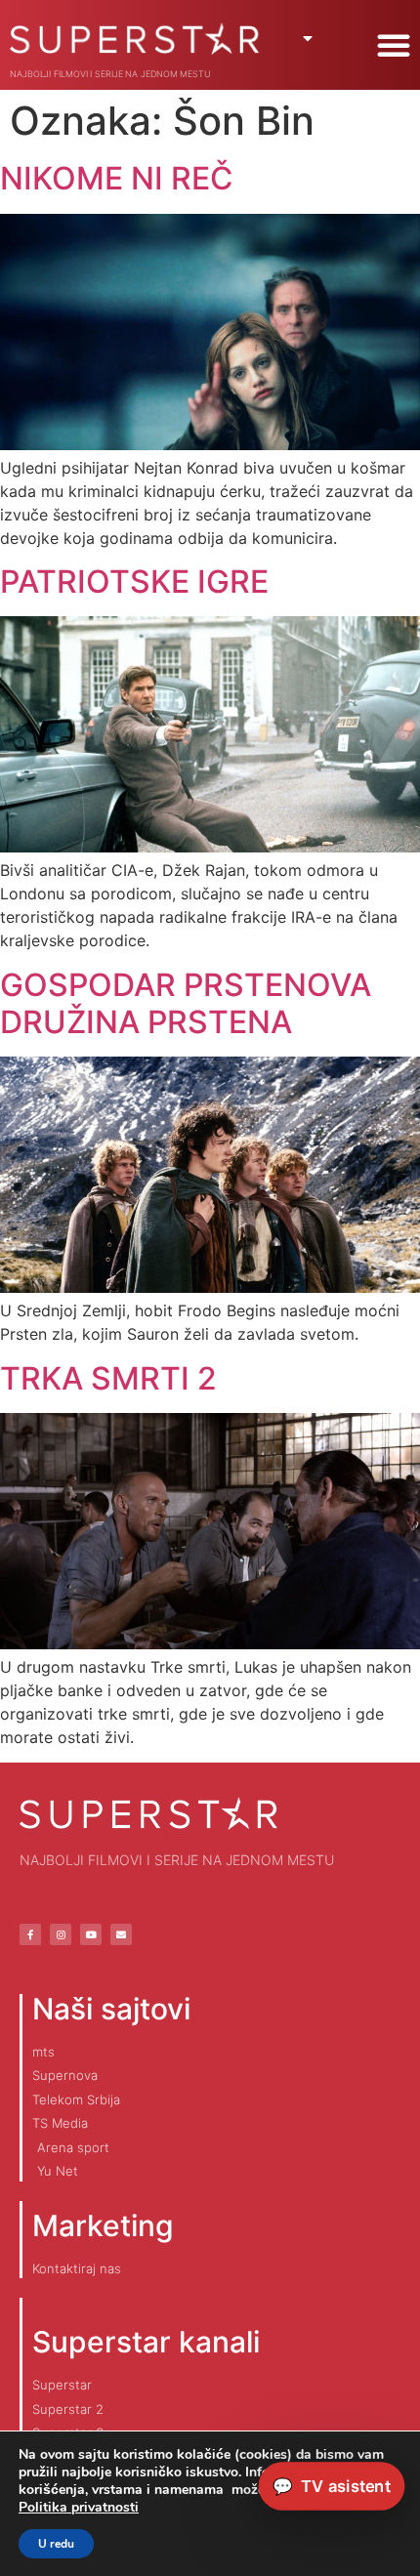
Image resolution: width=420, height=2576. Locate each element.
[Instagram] (61, 1934)
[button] (394, 45)
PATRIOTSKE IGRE (134, 582)
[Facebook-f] (30, 1934)
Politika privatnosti (79, 2507)
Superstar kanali (146, 2342)
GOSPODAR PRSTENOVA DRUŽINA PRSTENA (186, 1003)
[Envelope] (121, 1934)
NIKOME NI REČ (117, 178)
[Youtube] (91, 1934)
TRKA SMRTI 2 (108, 1378)
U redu (56, 2544)
